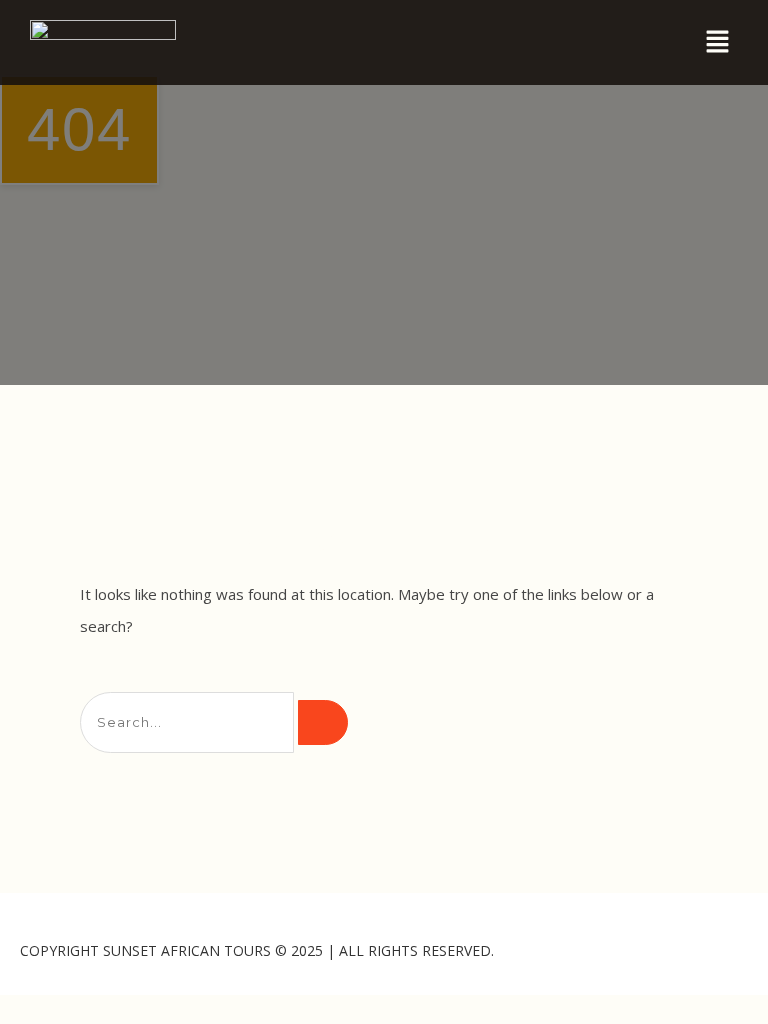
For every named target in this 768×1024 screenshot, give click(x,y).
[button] (718, 42)
